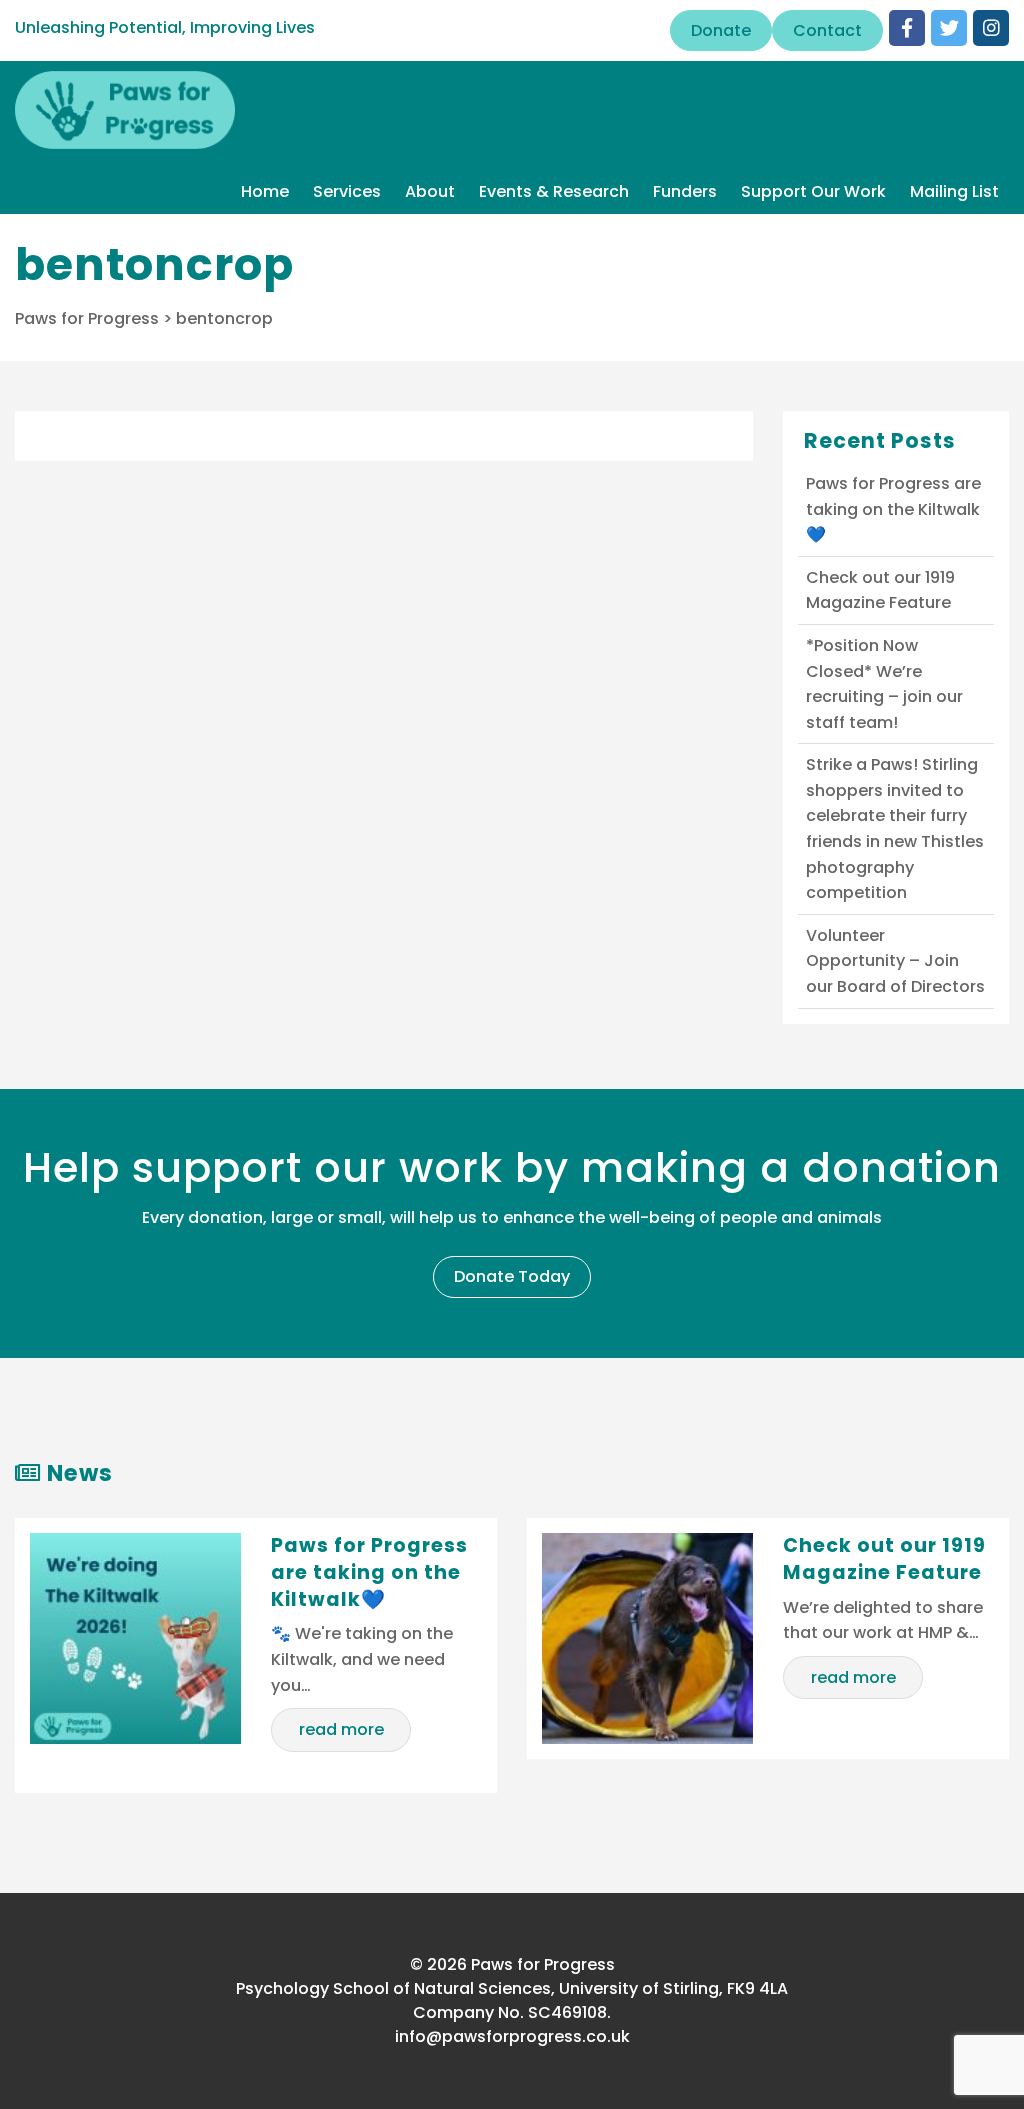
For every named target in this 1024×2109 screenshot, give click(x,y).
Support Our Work (813, 191)
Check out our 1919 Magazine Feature (880, 590)
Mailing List (954, 191)
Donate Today (512, 1276)
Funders (685, 191)
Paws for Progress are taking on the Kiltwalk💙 (893, 509)
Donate (721, 30)
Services (347, 191)
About (430, 191)
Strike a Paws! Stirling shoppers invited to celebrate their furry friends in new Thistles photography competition (895, 828)
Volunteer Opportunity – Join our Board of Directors (895, 961)
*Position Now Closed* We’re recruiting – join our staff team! (884, 684)
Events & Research (554, 191)
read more (341, 1729)
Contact (827, 30)
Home (265, 191)
